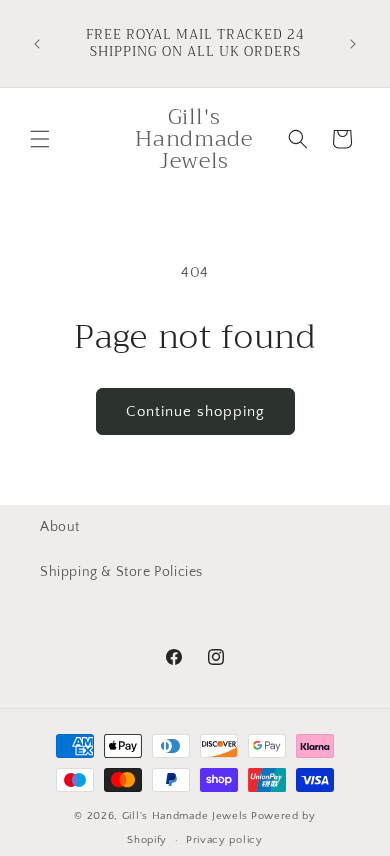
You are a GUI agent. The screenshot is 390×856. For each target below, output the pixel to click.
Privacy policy (224, 840)
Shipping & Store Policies (121, 572)
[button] (40, 139)
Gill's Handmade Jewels (185, 816)
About (60, 527)
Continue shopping (195, 411)
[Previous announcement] (37, 44)
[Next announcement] (353, 44)
